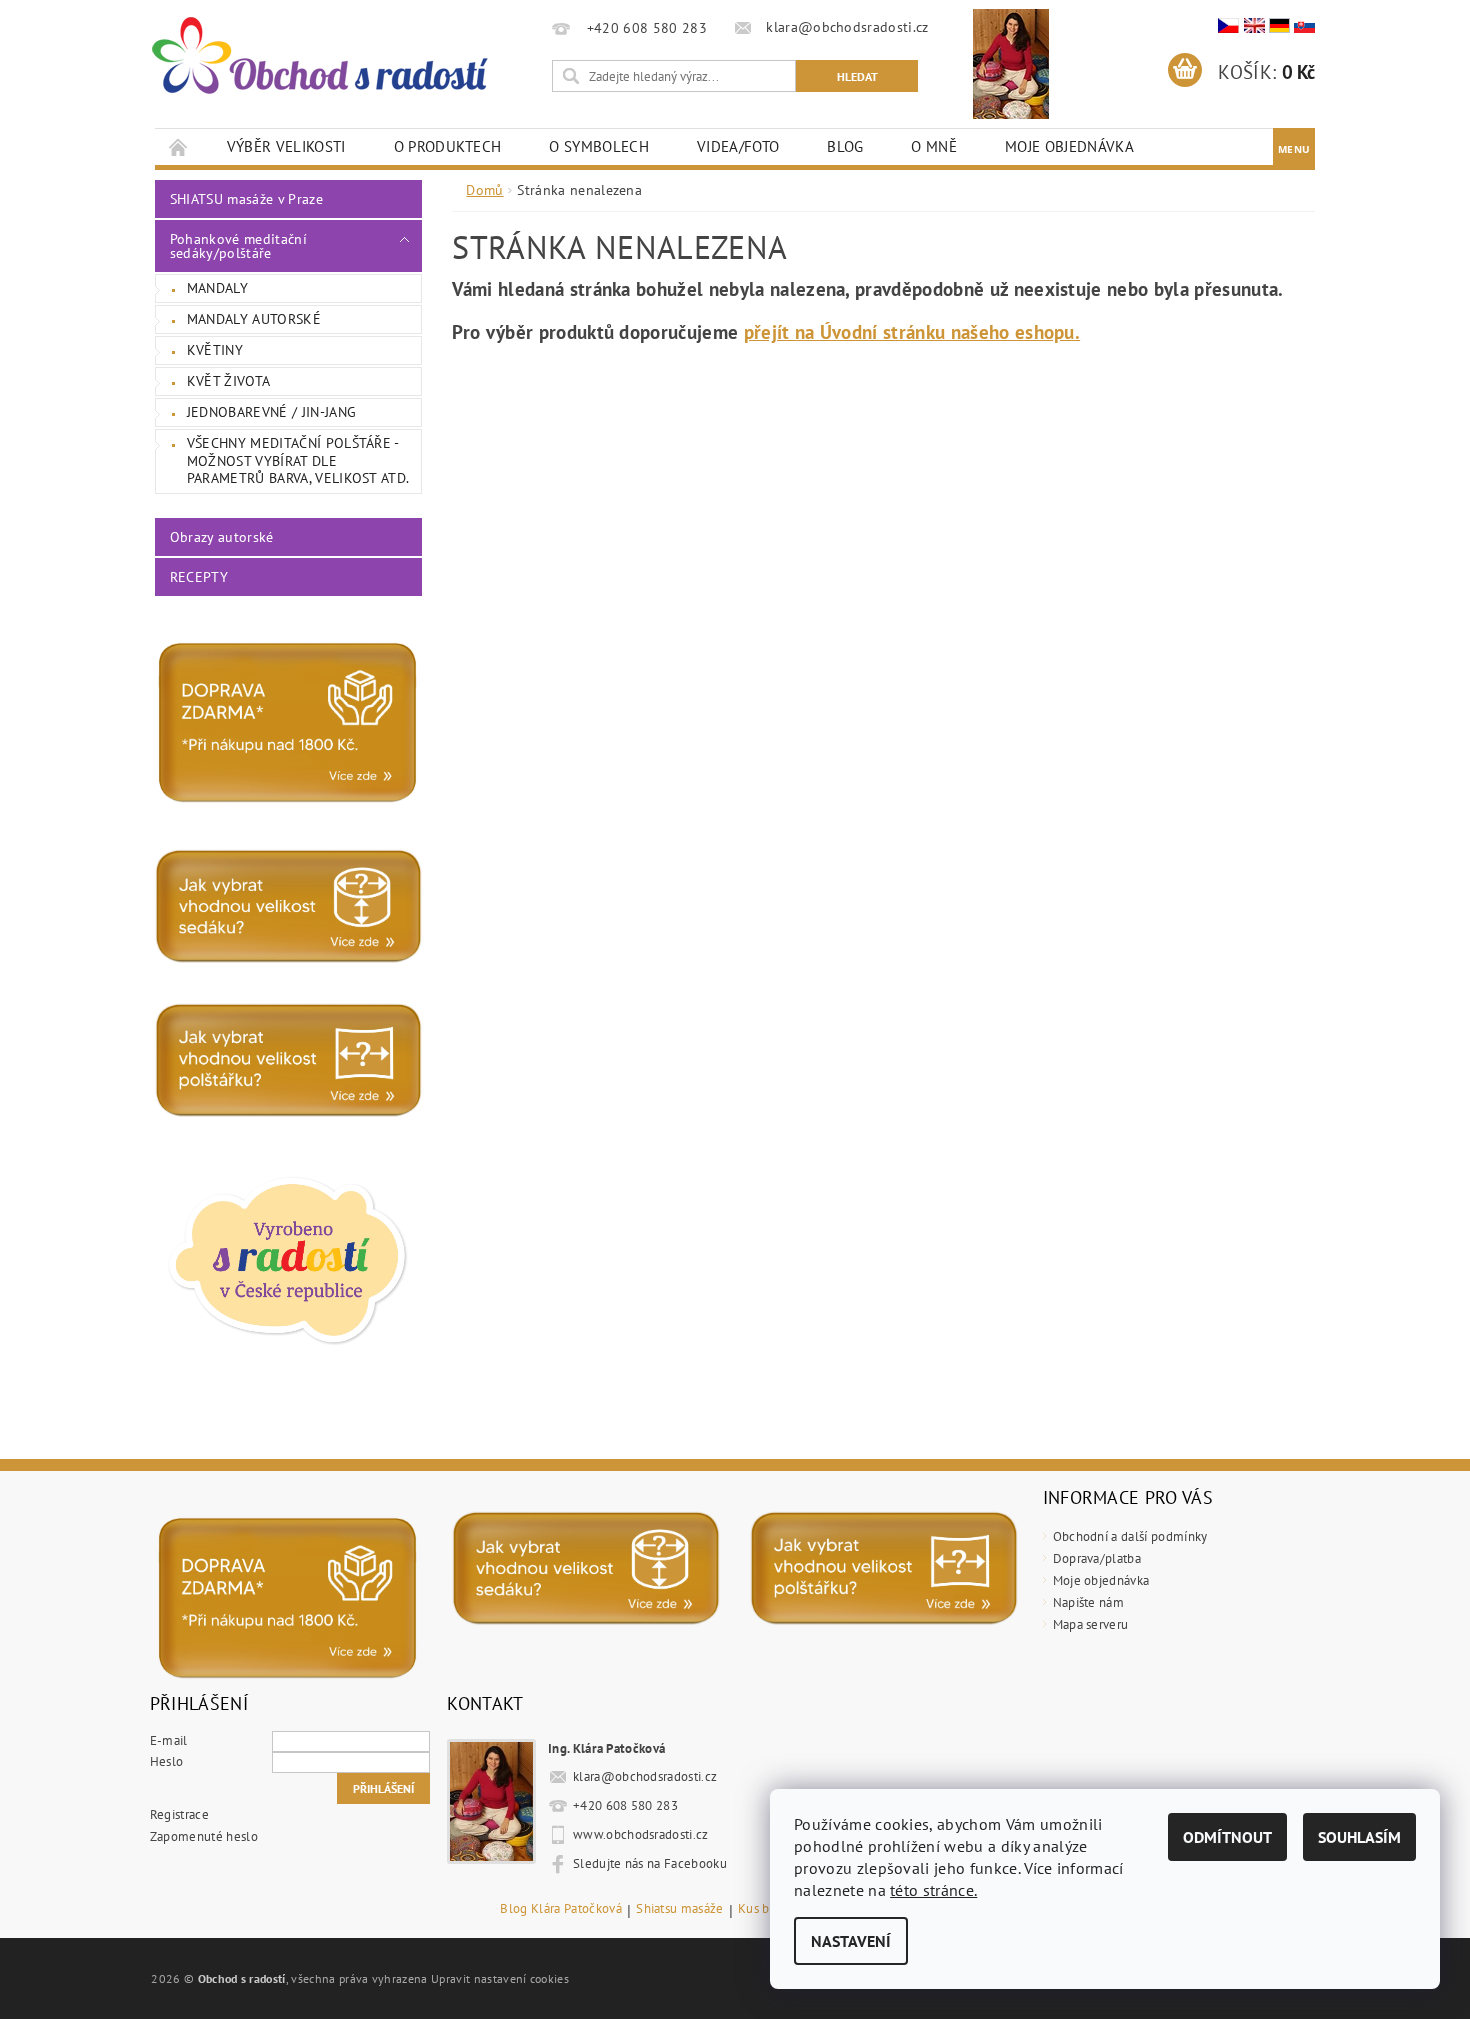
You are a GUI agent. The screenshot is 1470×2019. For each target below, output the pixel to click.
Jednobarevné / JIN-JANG (271, 412)
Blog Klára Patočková (560, 1909)
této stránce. (933, 1890)
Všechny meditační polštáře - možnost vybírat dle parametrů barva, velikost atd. (298, 460)
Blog (845, 146)
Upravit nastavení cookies (500, 1978)
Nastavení (851, 1941)
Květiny (215, 350)
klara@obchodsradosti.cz (645, 1776)
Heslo (167, 1761)
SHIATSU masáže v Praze (246, 199)
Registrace (179, 1814)
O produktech (448, 146)
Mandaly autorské (254, 319)
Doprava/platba (1097, 1558)
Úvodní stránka (179, 146)
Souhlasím (1359, 1837)
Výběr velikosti (286, 146)
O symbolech (599, 146)
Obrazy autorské (222, 537)
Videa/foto (738, 146)
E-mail (169, 1740)
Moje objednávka (1069, 146)
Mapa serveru (1091, 1624)
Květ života (229, 381)
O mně (934, 146)
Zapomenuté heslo (204, 1836)
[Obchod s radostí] (318, 56)
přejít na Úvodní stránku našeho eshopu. (912, 332)
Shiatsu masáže (679, 1909)
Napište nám (1089, 1602)
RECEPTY (199, 577)
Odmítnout (1227, 1837)
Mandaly (217, 288)
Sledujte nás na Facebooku (650, 1863)
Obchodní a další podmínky (1130, 1536)
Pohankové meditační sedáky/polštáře (238, 246)
